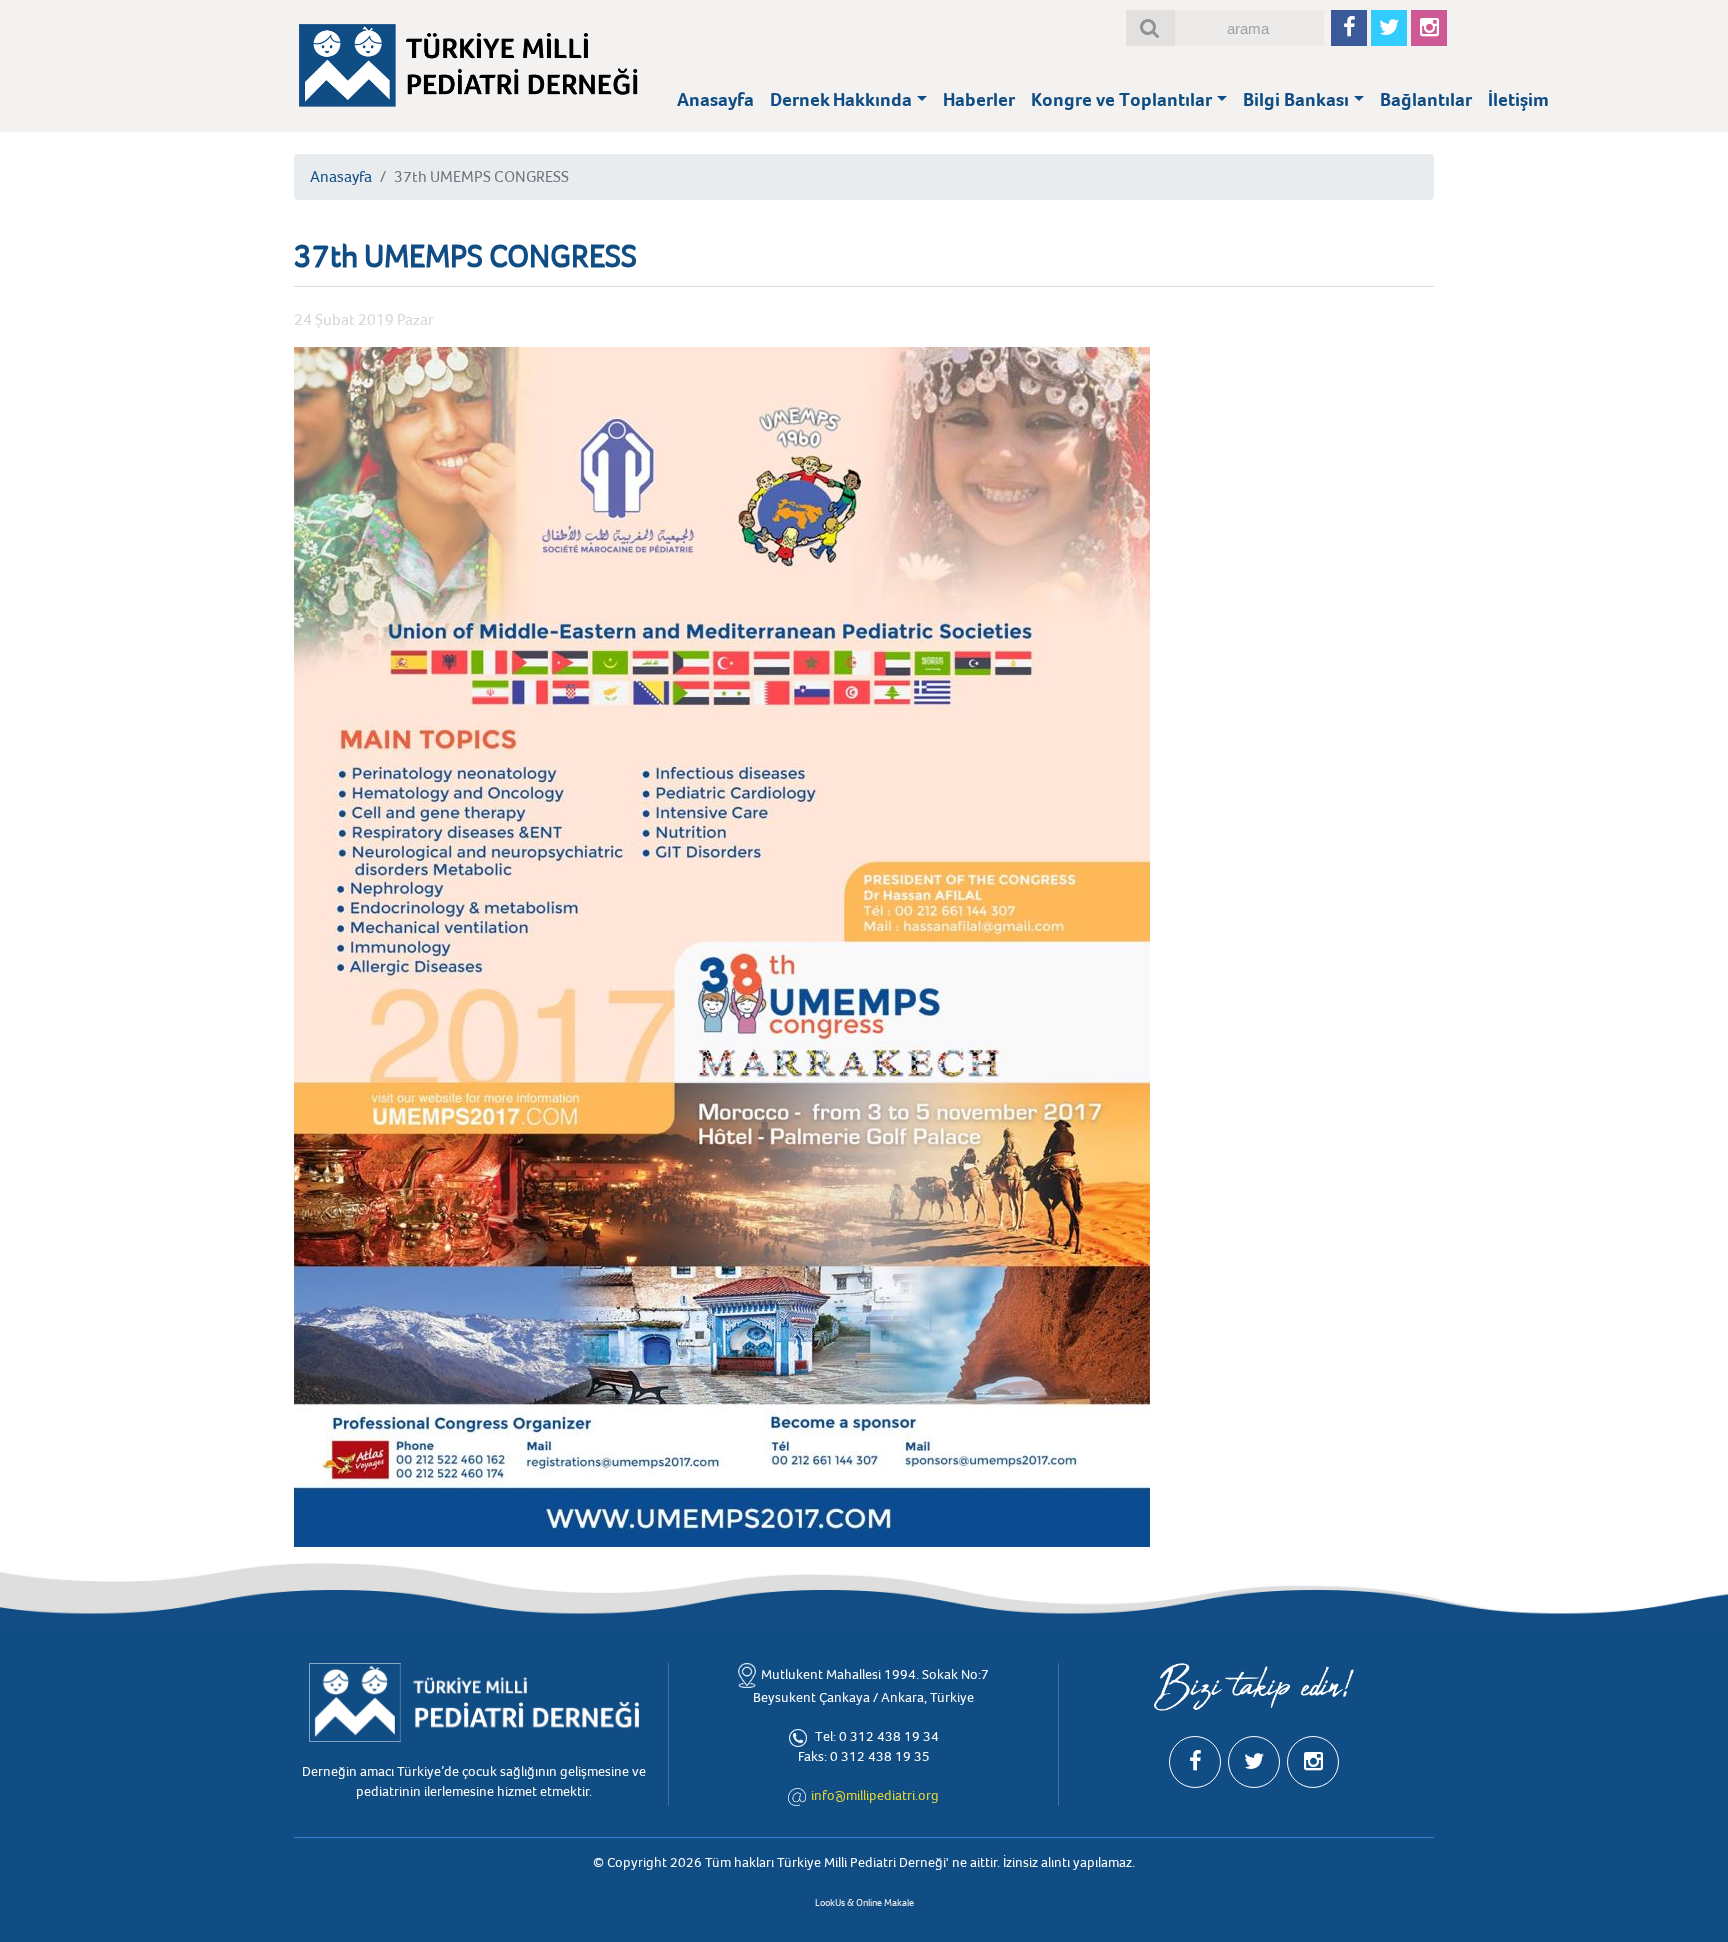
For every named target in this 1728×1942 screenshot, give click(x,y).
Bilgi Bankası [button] (1296, 99)
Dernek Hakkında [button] (841, 99)
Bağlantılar (1426, 99)
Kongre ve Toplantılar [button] (1121, 99)
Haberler (979, 99)
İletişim (1518, 99)
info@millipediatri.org (875, 1795)
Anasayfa (715, 99)
